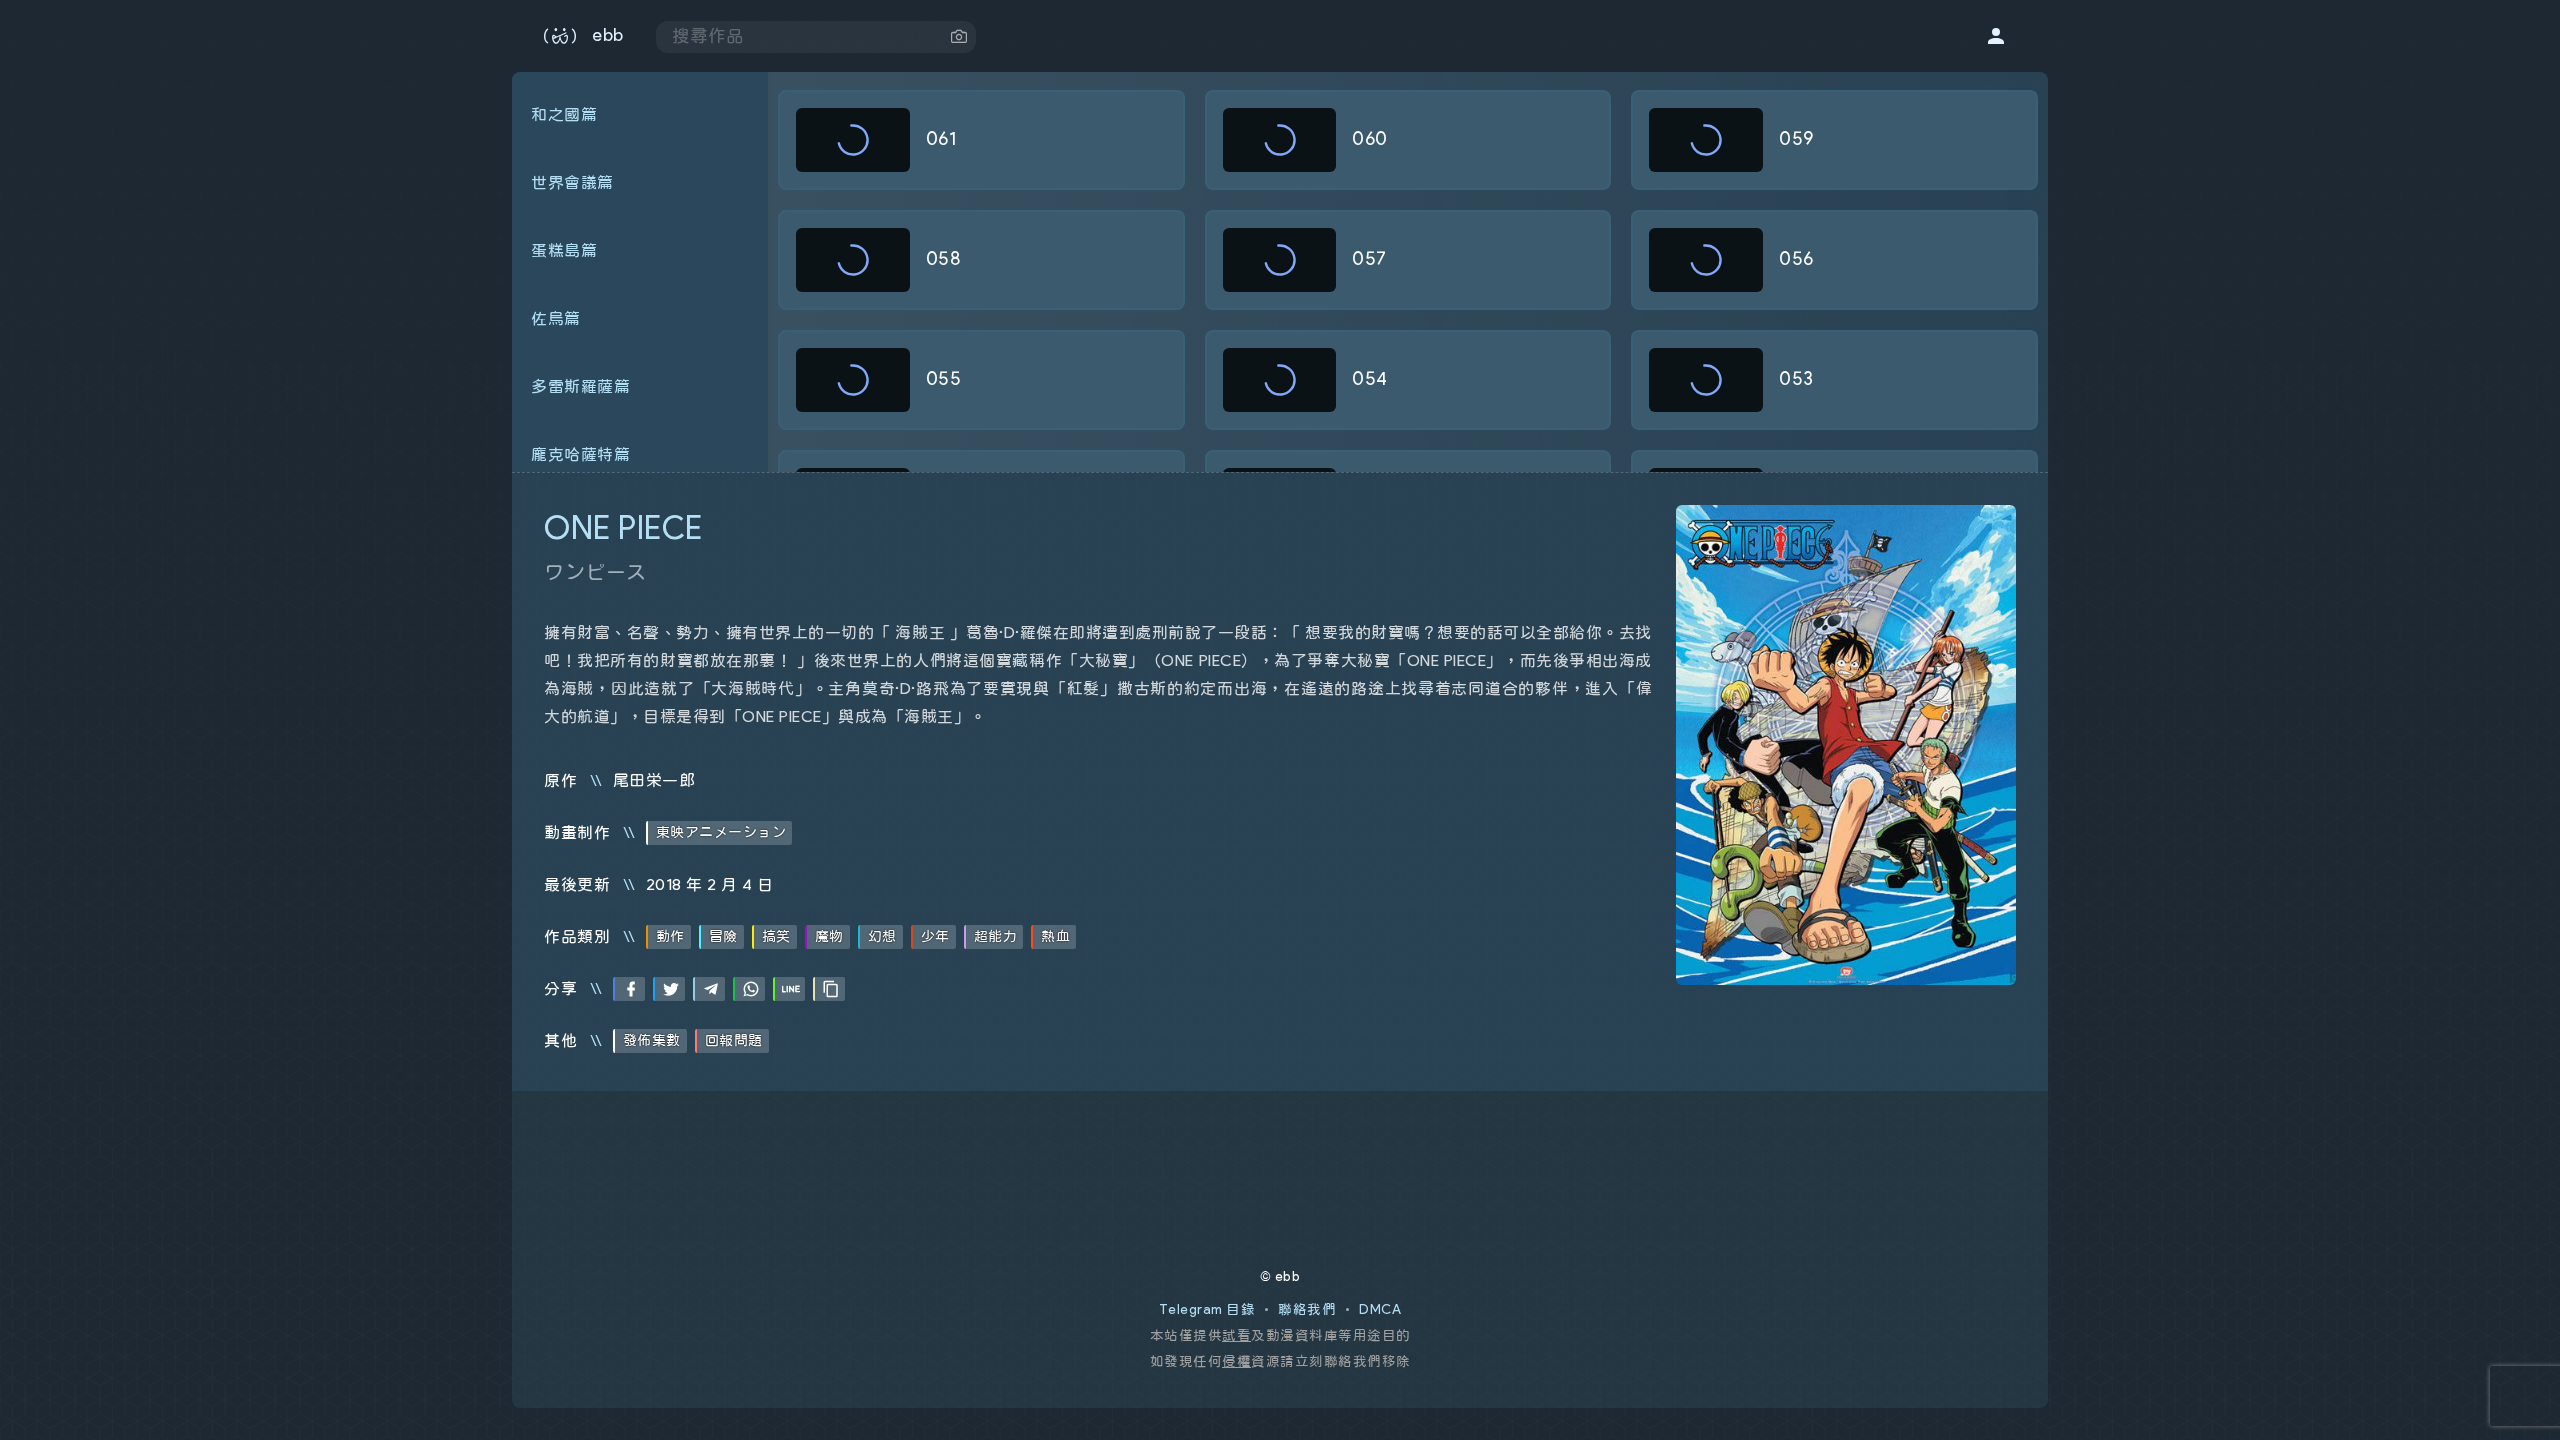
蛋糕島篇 (564, 251)
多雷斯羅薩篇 (580, 387)
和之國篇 (564, 115)
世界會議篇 (572, 183)
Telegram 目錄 (1207, 1310)
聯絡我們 (1307, 1310)
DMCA (1380, 1310)
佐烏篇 (556, 319)
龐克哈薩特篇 (580, 455)
